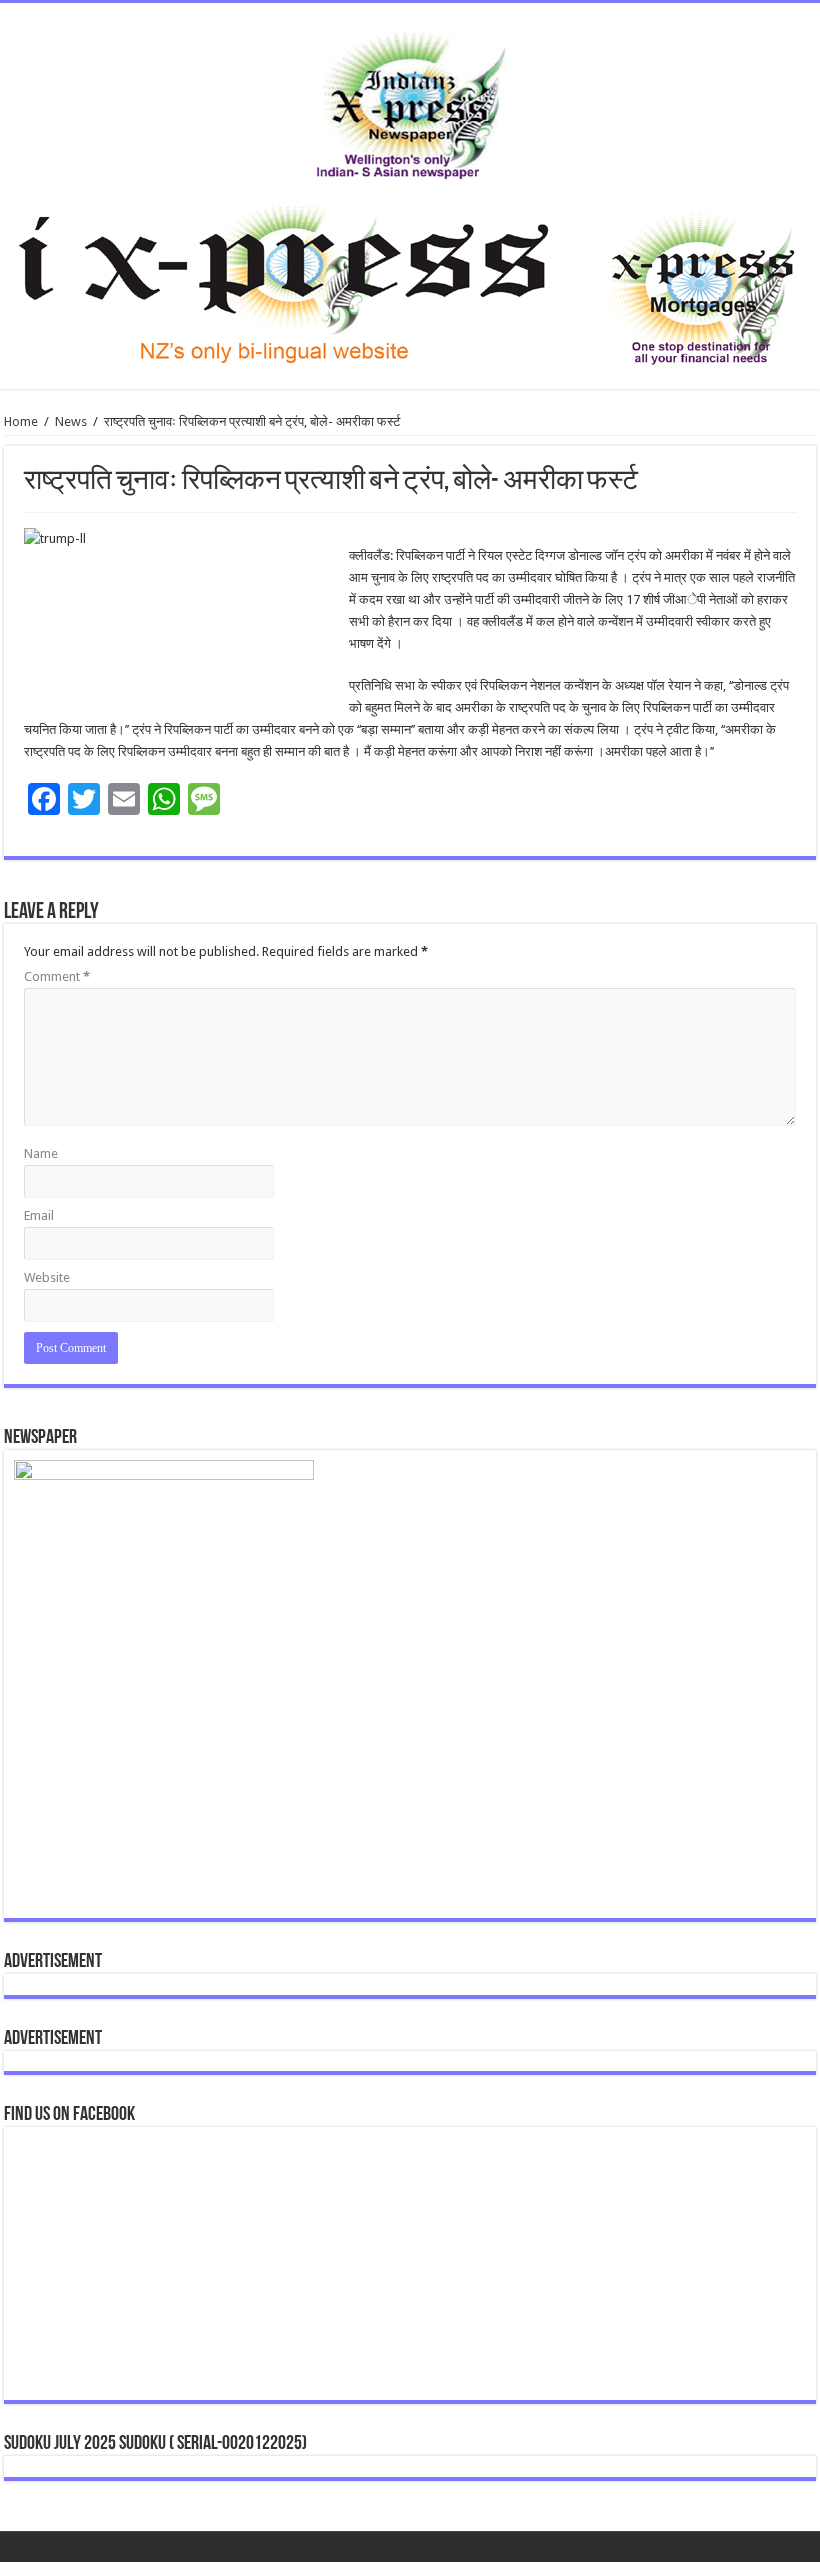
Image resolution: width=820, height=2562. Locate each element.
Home (21, 421)
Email (39, 1215)
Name (41, 1153)
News (71, 421)
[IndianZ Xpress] (410, 101)
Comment (57, 976)
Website (47, 1277)
